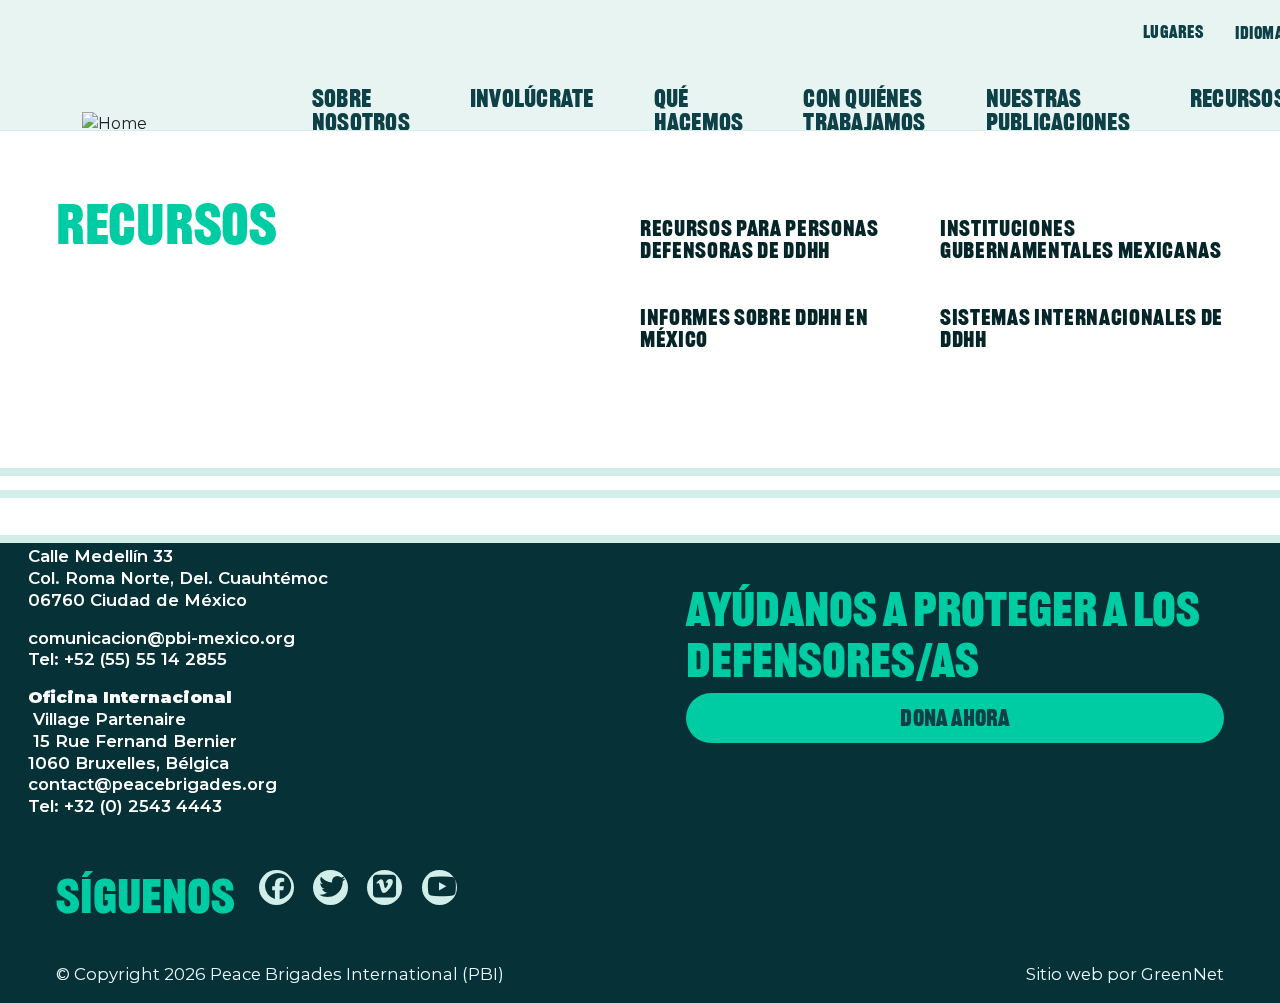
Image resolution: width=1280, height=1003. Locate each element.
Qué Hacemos (699, 110)
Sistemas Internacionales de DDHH (1081, 328)
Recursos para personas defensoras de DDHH (759, 239)
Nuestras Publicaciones (1058, 110)
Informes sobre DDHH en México (754, 328)
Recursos (166, 228)
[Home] (160, 124)
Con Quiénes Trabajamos (864, 110)
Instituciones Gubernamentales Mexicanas (1081, 239)
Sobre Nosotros (361, 110)
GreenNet (1182, 974)
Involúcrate (532, 98)
